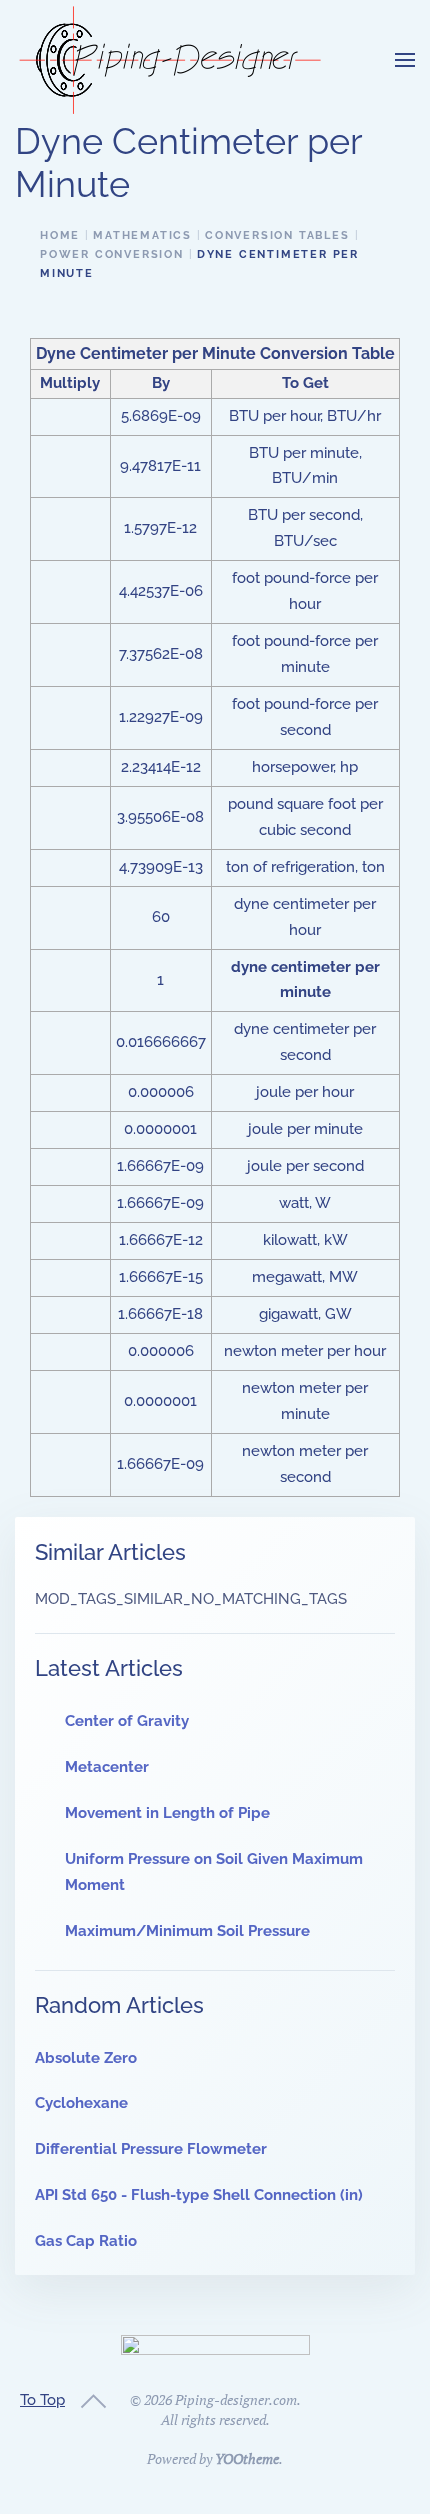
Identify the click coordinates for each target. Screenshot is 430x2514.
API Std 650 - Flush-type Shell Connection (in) (199, 2195)
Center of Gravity (127, 1721)
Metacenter (107, 1767)
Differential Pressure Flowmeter (151, 2149)
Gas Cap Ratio (86, 2241)
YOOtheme (247, 2458)
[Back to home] (170, 60)
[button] (405, 60)
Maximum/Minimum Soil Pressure (187, 1931)
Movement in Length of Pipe (167, 1813)
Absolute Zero (86, 2058)
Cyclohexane (81, 2103)
